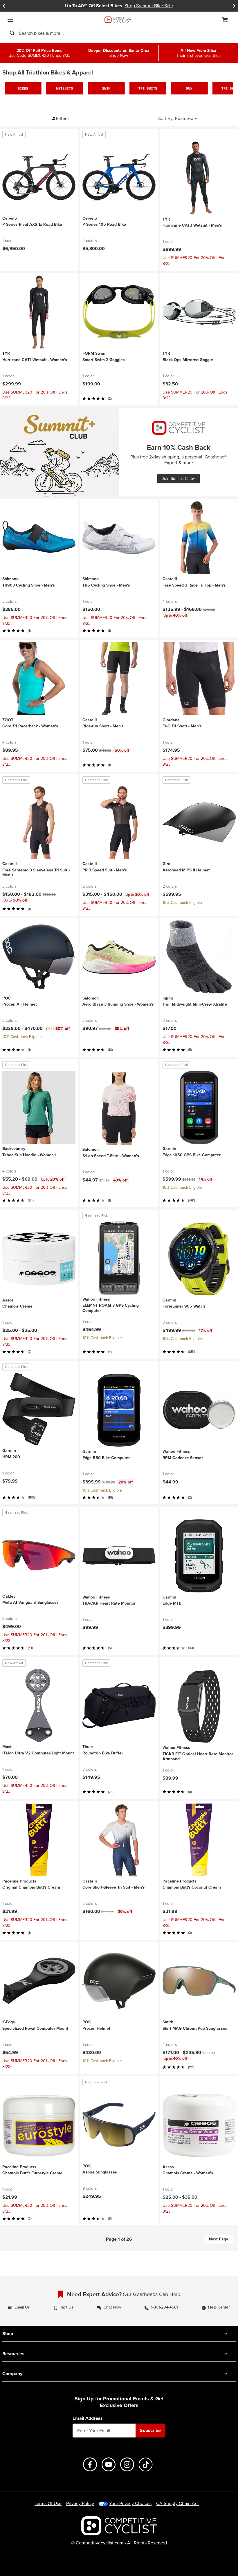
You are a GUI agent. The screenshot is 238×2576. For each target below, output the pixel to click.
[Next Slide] (234, 6)
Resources (13, 2354)
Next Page (219, 2239)
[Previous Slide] (4, 6)
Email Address (88, 2418)
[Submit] (12, 33)
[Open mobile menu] (10, 20)
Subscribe (150, 2430)
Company (12, 2374)
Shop (8, 2334)
